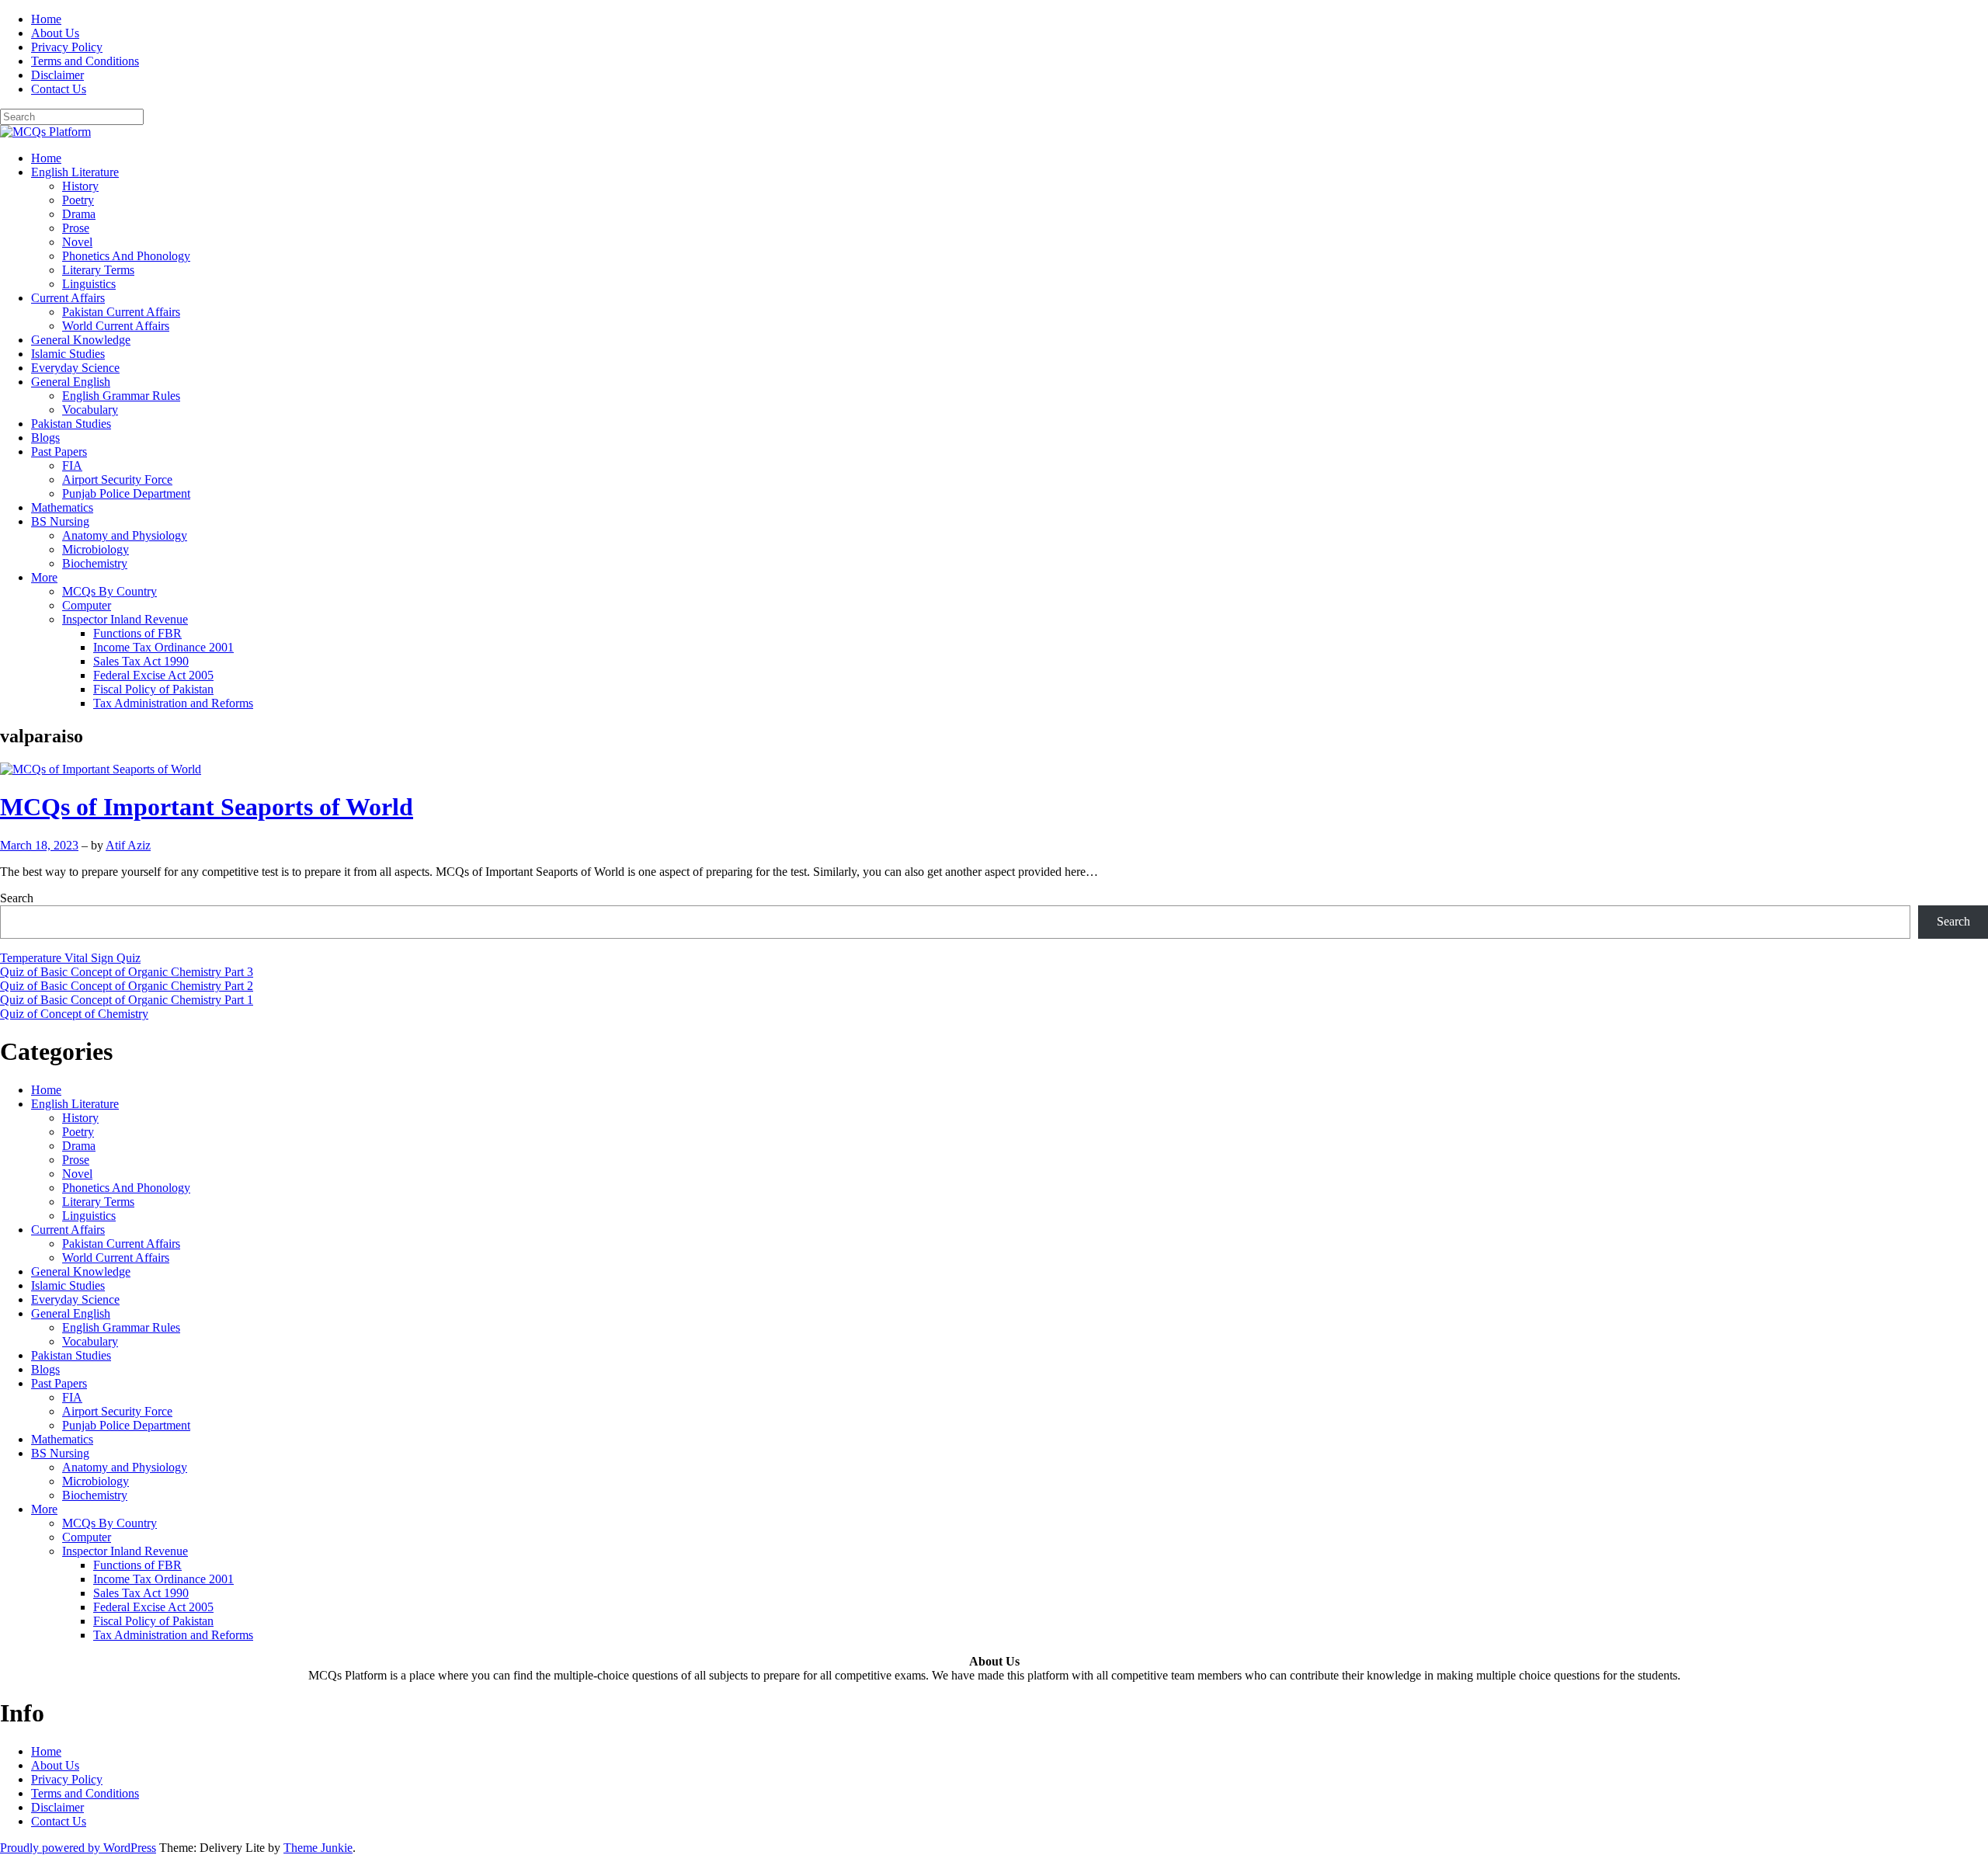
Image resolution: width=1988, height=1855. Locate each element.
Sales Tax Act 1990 (141, 661)
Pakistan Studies (71, 424)
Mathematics (62, 507)
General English (71, 382)
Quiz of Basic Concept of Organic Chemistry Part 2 (127, 986)
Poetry (78, 200)
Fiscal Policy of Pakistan (153, 689)
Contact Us (59, 89)
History (80, 186)
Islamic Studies (68, 354)
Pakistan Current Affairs (121, 312)
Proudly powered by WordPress (78, 1848)
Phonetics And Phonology (126, 256)
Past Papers (59, 452)
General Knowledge (81, 340)
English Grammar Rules (121, 396)
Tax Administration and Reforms (173, 703)
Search (17, 898)
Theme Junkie (318, 1848)
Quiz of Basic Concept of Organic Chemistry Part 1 (127, 1000)
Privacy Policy (67, 47)
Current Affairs (68, 298)
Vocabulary (90, 410)
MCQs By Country (109, 591)
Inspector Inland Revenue (125, 619)
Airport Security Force (117, 479)
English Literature (75, 172)
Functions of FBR (137, 633)
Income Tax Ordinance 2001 (163, 647)
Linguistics (89, 284)
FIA (72, 465)
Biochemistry (95, 563)
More (44, 577)
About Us (55, 33)
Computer (87, 605)
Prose (76, 228)
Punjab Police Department (126, 493)
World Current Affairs (116, 326)
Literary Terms (98, 270)
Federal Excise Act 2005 (153, 675)
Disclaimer (57, 75)
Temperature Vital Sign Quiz (70, 958)
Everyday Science (75, 368)
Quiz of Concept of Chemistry (74, 1014)
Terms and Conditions (85, 61)
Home (46, 19)
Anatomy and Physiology (125, 535)
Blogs (45, 438)
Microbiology (96, 549)
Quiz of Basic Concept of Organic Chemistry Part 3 (127, 972)
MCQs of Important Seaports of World (207, 807)
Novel (77, 242)
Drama (79, 214)
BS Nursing (60, 521)
